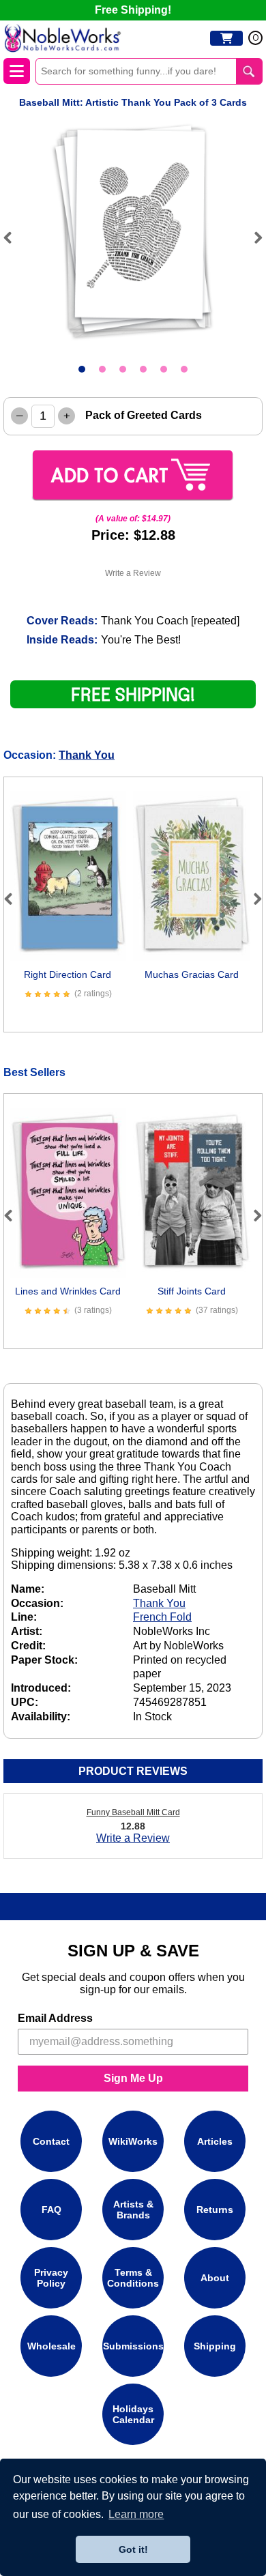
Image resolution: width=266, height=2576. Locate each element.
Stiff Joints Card (192, 1291)
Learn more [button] (136, 2514)
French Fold (162, 1617)
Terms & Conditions (133, 2278)
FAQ (51, 2210)
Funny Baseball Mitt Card (133, 1812)
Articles (215, 2141)
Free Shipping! (133, 10)
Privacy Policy (51, 2278)
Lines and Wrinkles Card (68, 1291)
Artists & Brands (133, 2210)
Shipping (215, 2346)
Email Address (55, 2018)
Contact (51, 2141)
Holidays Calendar (133, 2414)
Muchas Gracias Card (192, 974)
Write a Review (133, 573)
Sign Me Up (133, 2078)
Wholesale (51, 2346)
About (215, 2278)
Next (252, 237)
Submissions (133, 2346)
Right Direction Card (68, 974)
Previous (14, 237)
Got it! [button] (133, 2549)
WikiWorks (133, 2141)
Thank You (87, 755)
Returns (215, 2210)
